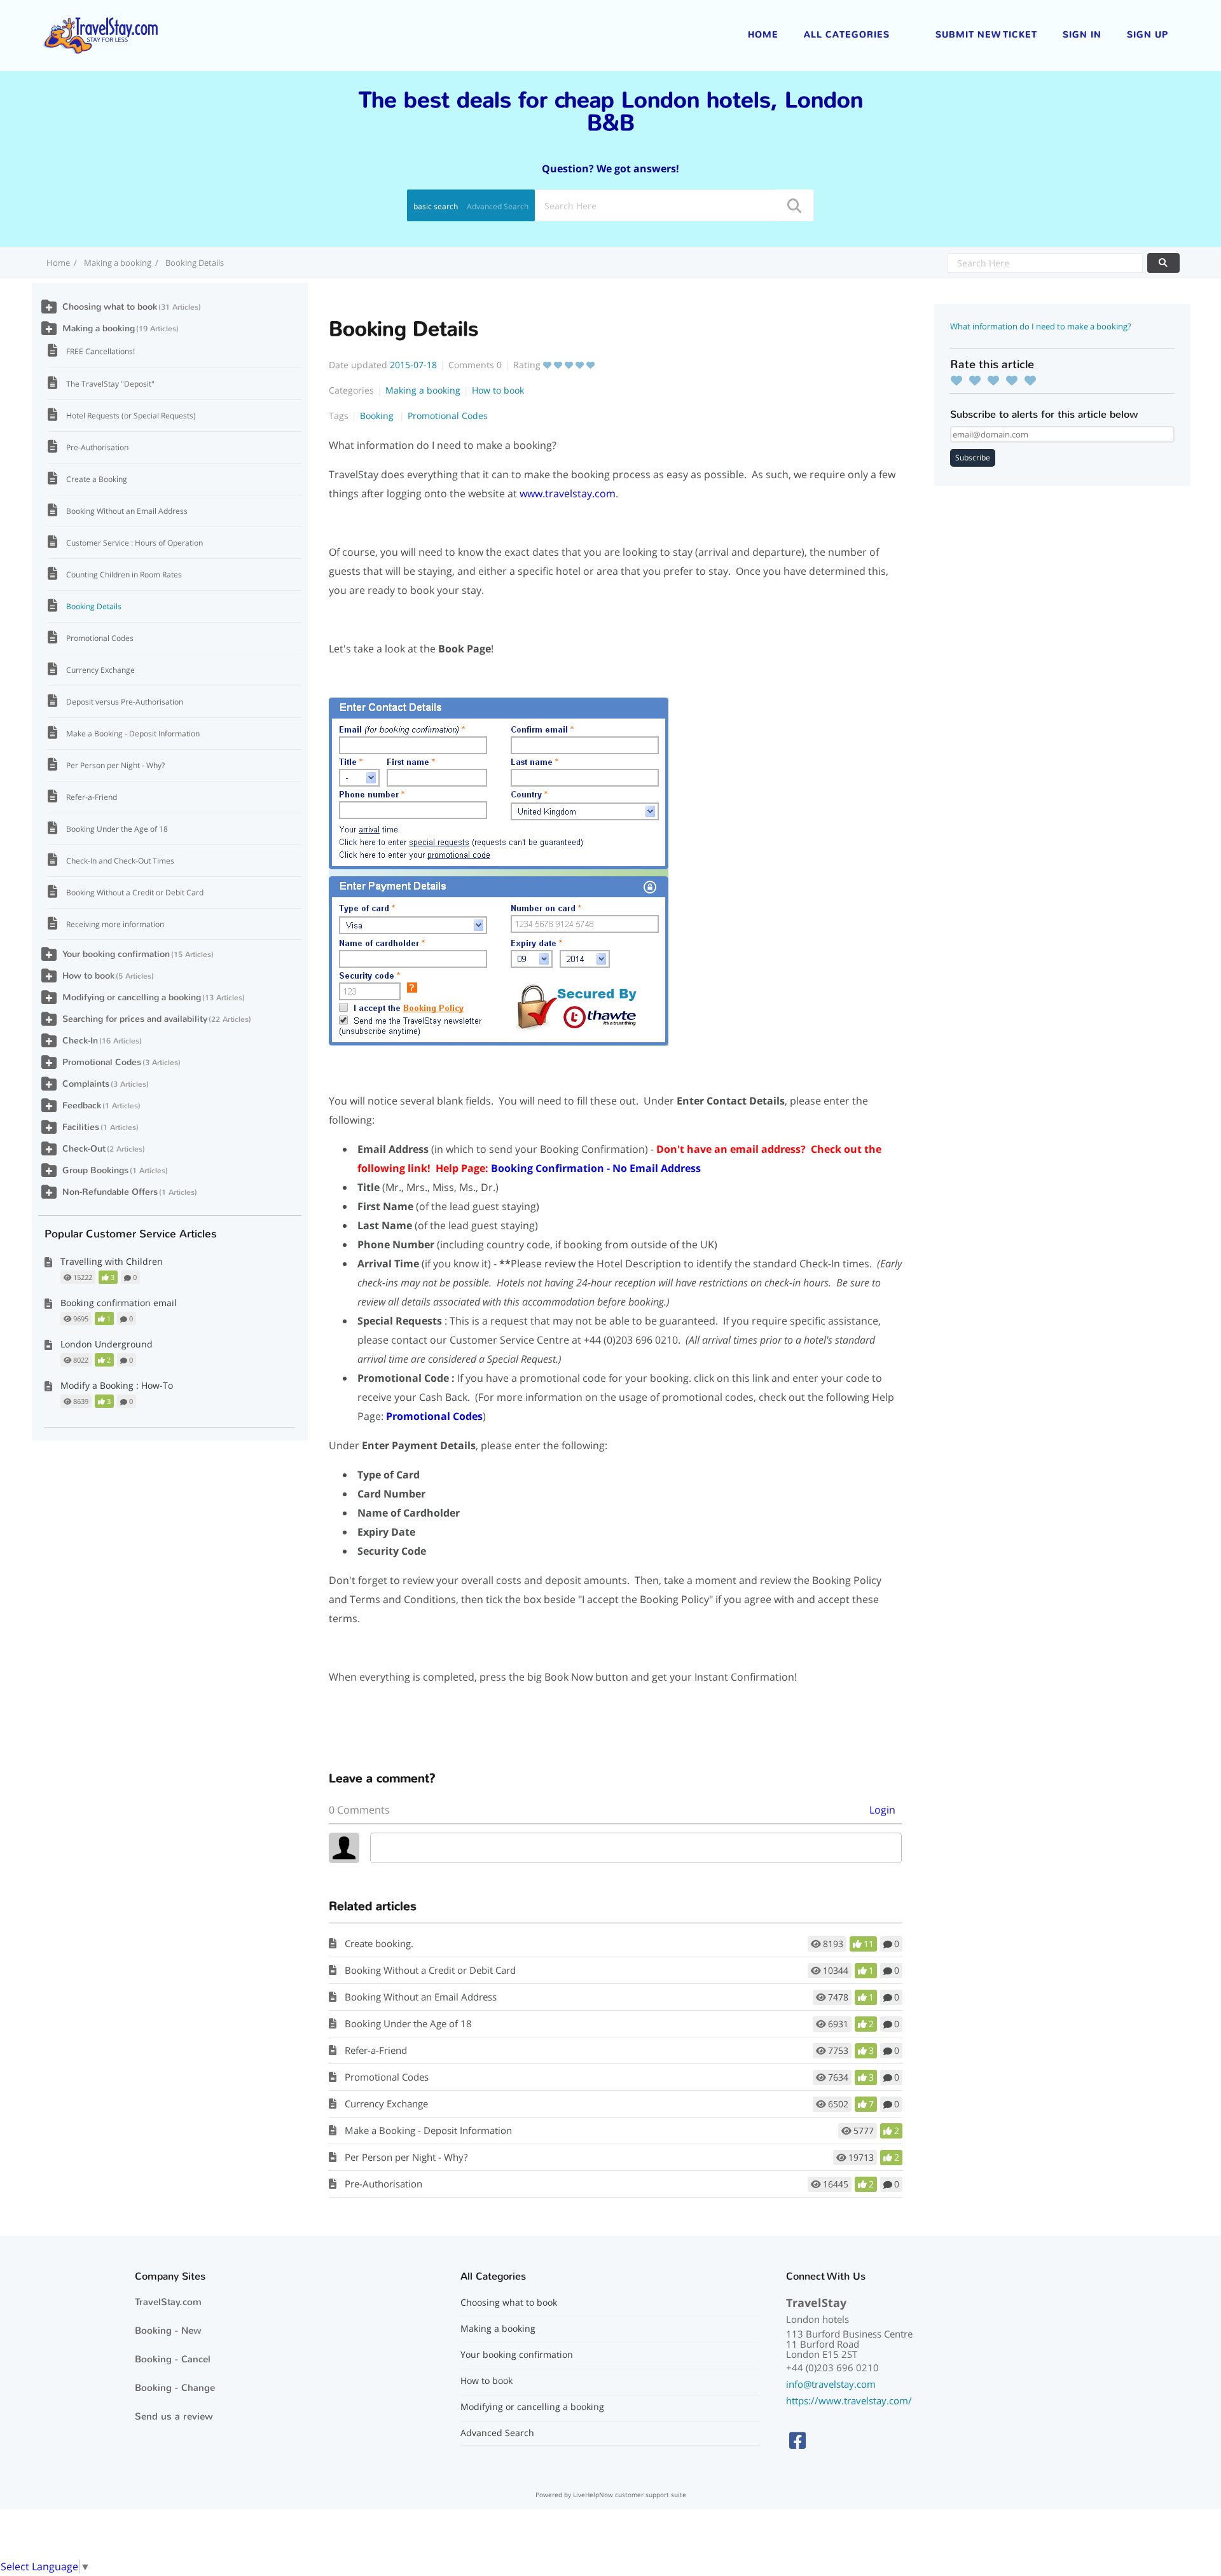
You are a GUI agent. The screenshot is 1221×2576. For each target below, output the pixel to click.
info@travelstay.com (831, 2384)
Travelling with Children (112, 1261)
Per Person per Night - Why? (406, 2157)
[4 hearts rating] (1015, 380)
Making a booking (118, 263)
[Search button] (794, 205)
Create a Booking (97, 479)
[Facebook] (797, 2440)
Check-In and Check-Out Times (120, 861)
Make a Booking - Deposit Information (428, 2130)
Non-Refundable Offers (110, 1192)
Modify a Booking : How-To (117, 1385)
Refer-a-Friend (376, 2050)
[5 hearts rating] (1033, 380)
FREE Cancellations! (100, 351)
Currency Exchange (386, 2104)
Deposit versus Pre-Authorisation (125, 702)
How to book (498, 390)
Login (882, 1810)
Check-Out (84, 1149)
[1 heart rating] (960, 380)
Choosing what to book (110, 307)
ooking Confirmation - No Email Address (596, 1168)
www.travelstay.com (568, 493)
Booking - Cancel (173, 2359)
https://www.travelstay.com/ (849, 2400)
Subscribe (973, 458)
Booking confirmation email (119, 1303)
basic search (436, 206)
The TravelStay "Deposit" (110, 384)
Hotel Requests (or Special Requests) (131, 416)
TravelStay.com (168, 2302)
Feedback (82, 1105)
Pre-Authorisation (383, 2184)
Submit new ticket (986, 35)
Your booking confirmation (116, 954)
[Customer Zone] (100, 34)
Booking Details (94, 606)
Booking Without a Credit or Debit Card (430, 1970)
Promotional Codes (448, 416)
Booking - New (168, 2331)
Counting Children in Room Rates (124, 575)
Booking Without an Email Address (421, 1997)
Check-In (80, 1041)
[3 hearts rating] (997, 380)
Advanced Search (498, 206)
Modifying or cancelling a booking (132, 997)
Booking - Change (175, 2388)
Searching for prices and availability (135, 1019)
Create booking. (379, 1943)
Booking (378, 416)
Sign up (1148, 35)
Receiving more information (115, 924)
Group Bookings (95, 1170)
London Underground (107, 1344)
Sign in (1082, 35)
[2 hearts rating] (978, 380)
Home (763, 35)
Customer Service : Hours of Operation (135, 543)
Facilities (81, 1127)
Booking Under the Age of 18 (408, 2023)
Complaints (86, 1084)
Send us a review (174, 2416)
